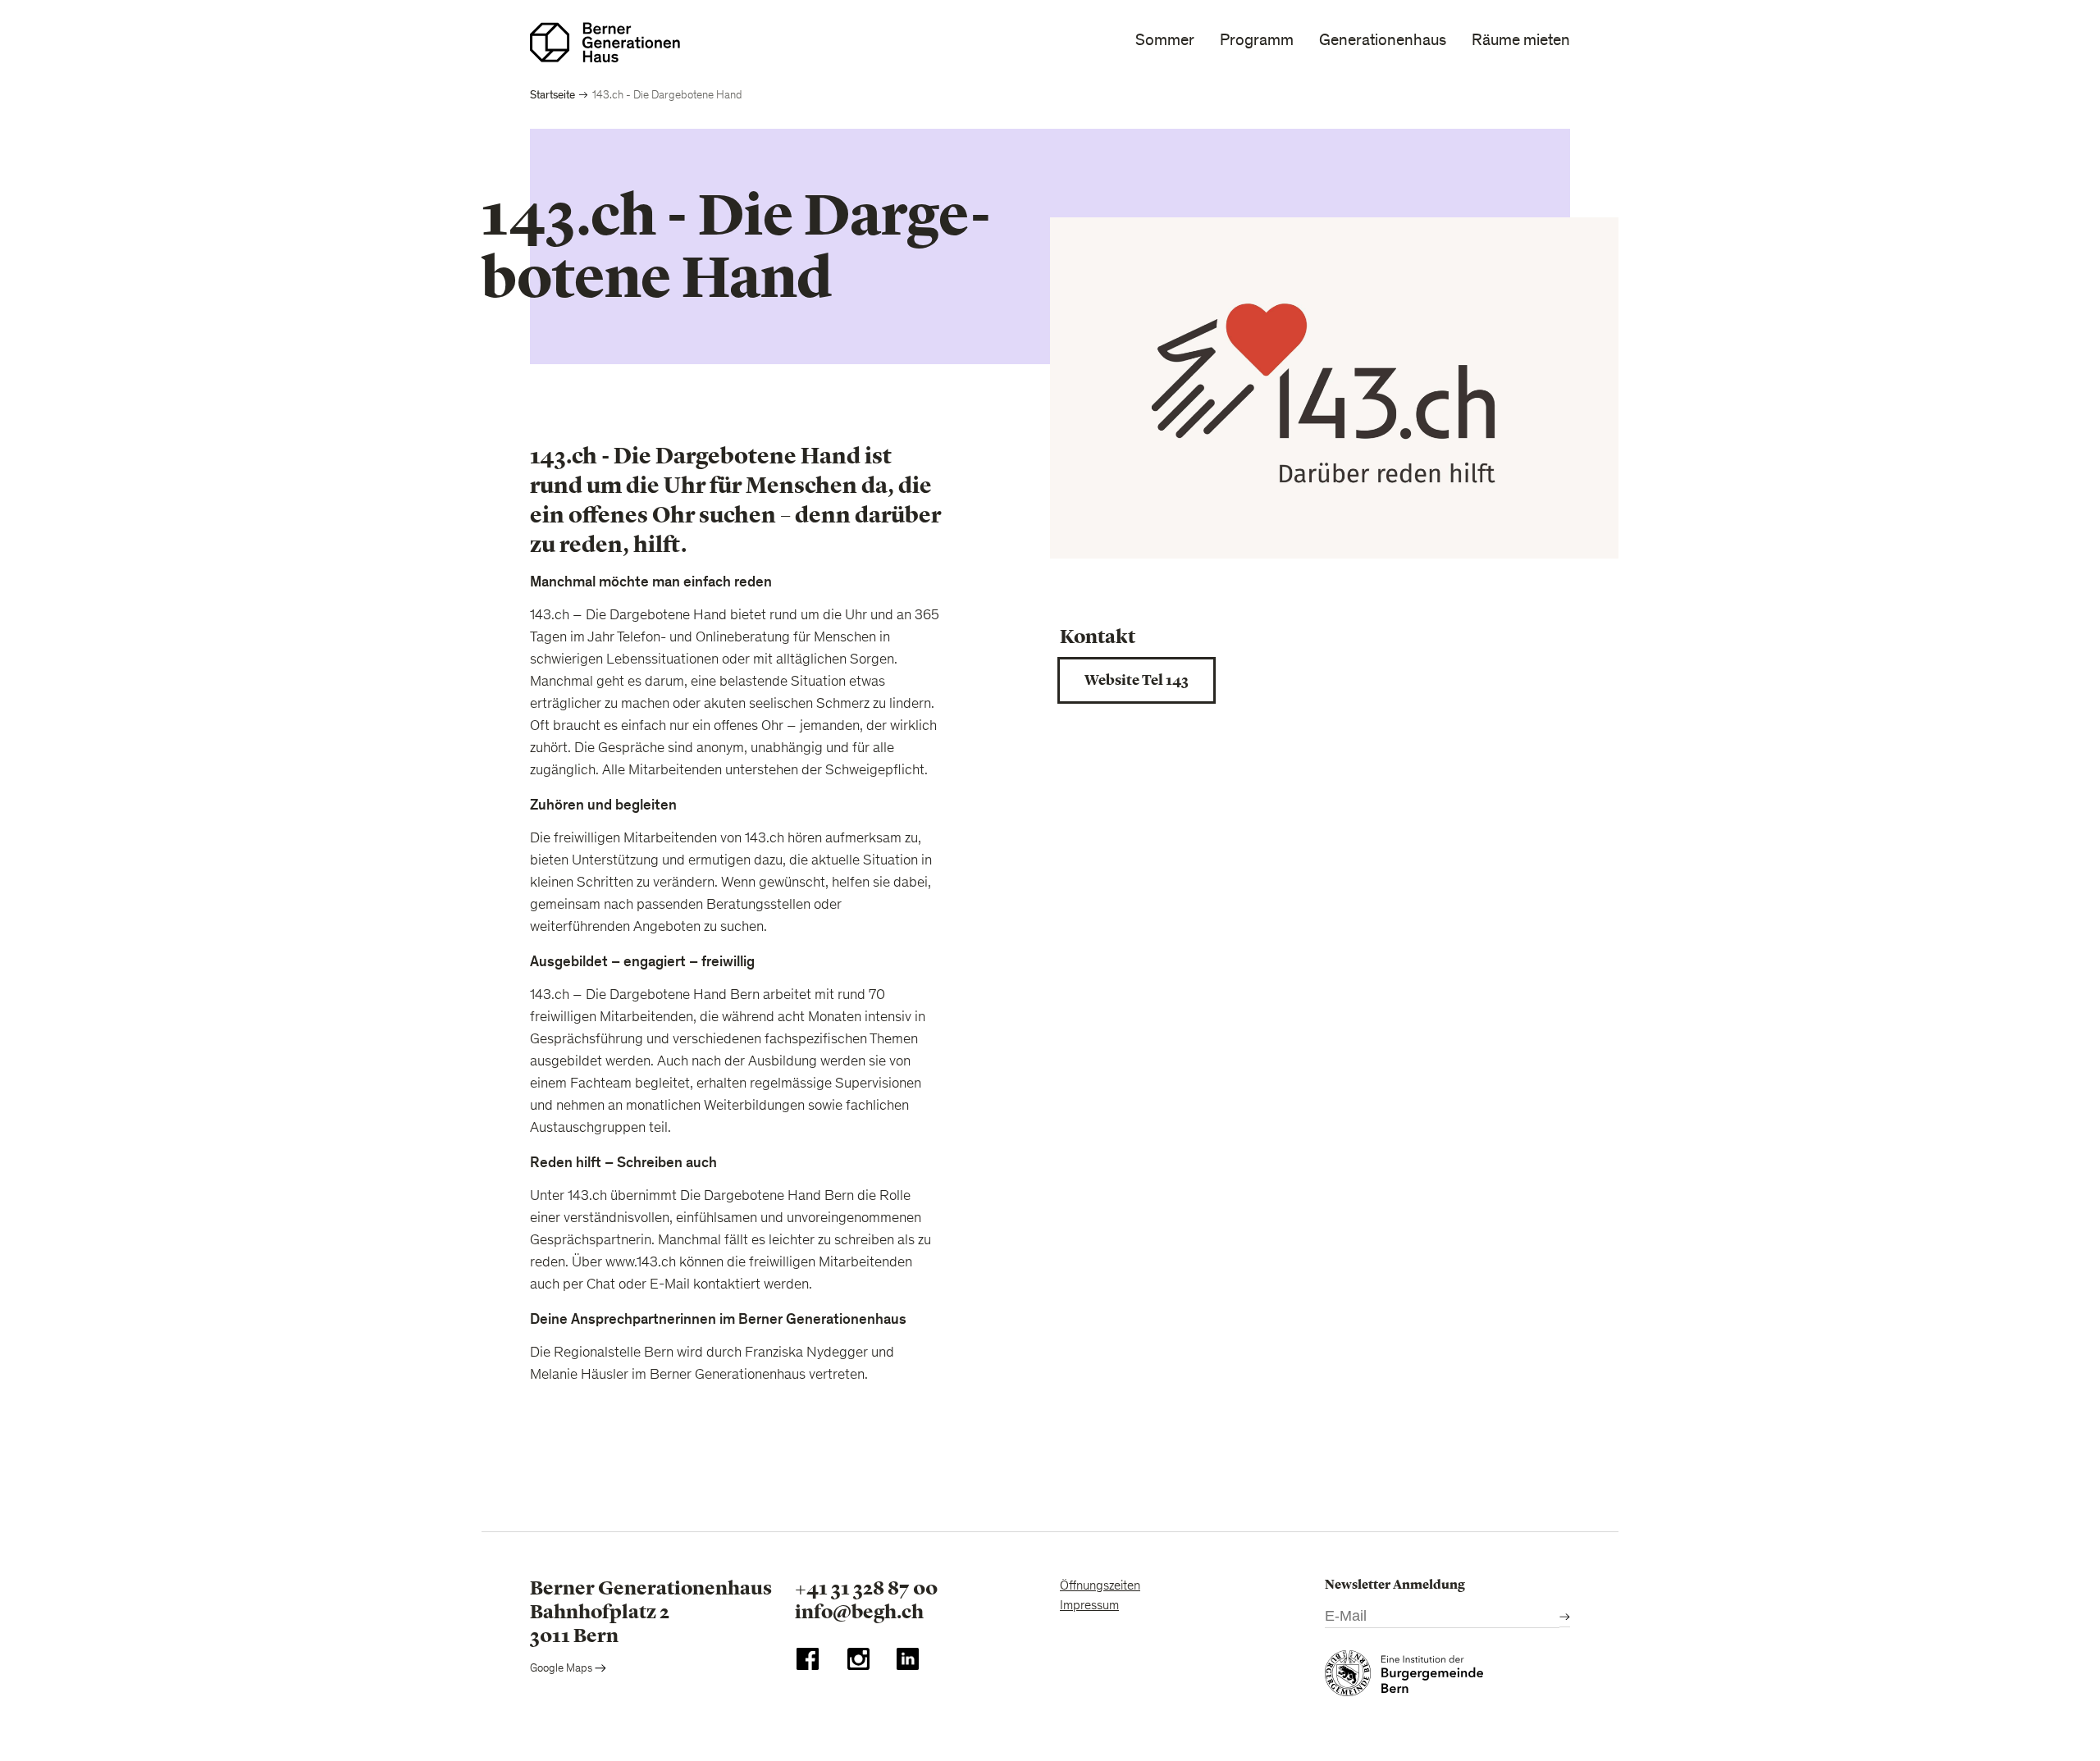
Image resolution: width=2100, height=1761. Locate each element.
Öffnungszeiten (1100, 1586)
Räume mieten (1521, 40)
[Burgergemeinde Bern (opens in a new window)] (1404, 1677)
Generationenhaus (1383, 40)
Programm (1257, 40)
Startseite (552, 95)
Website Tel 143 (1137, 680)
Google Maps (562, 1669)
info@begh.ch (859, 1612)
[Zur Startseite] (605, 42)
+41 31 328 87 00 (866, 1588)
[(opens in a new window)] (808, 1663)
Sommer (1165, 40)
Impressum (1089, 1606)
